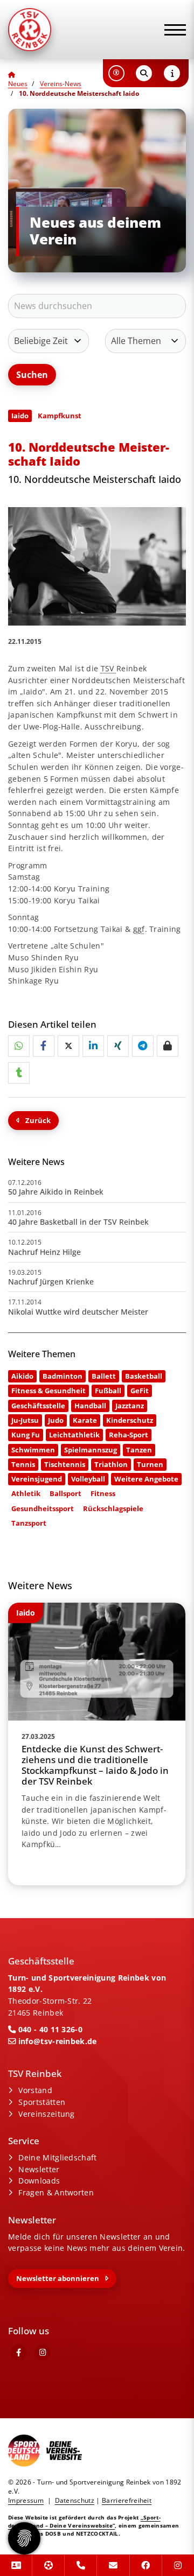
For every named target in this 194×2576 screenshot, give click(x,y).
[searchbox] (97, 306)
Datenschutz (75, 2500)
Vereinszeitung (46, 2114)
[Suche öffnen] (144, 73)
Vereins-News (61, 84)
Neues (18, 84)
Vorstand (35, 2090)
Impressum (26, 2500)
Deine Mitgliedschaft (57, 2157)
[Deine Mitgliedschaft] (16, 2565)
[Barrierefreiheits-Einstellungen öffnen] (116, 73)
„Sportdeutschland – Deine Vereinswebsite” (84, 2521)
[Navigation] (171, 30)
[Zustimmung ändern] (24, 2538)
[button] (19, 1046)
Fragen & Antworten (56, 2192)
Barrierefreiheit (127, 2500)
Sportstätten (42, 2102)
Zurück (38, 1120)
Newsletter (39, 2169)
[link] (97, 1744)
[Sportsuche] (48, 2565)
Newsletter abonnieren (58, 2278)
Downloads (39, 2181)
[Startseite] (57, 30)
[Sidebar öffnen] (172, 73)
